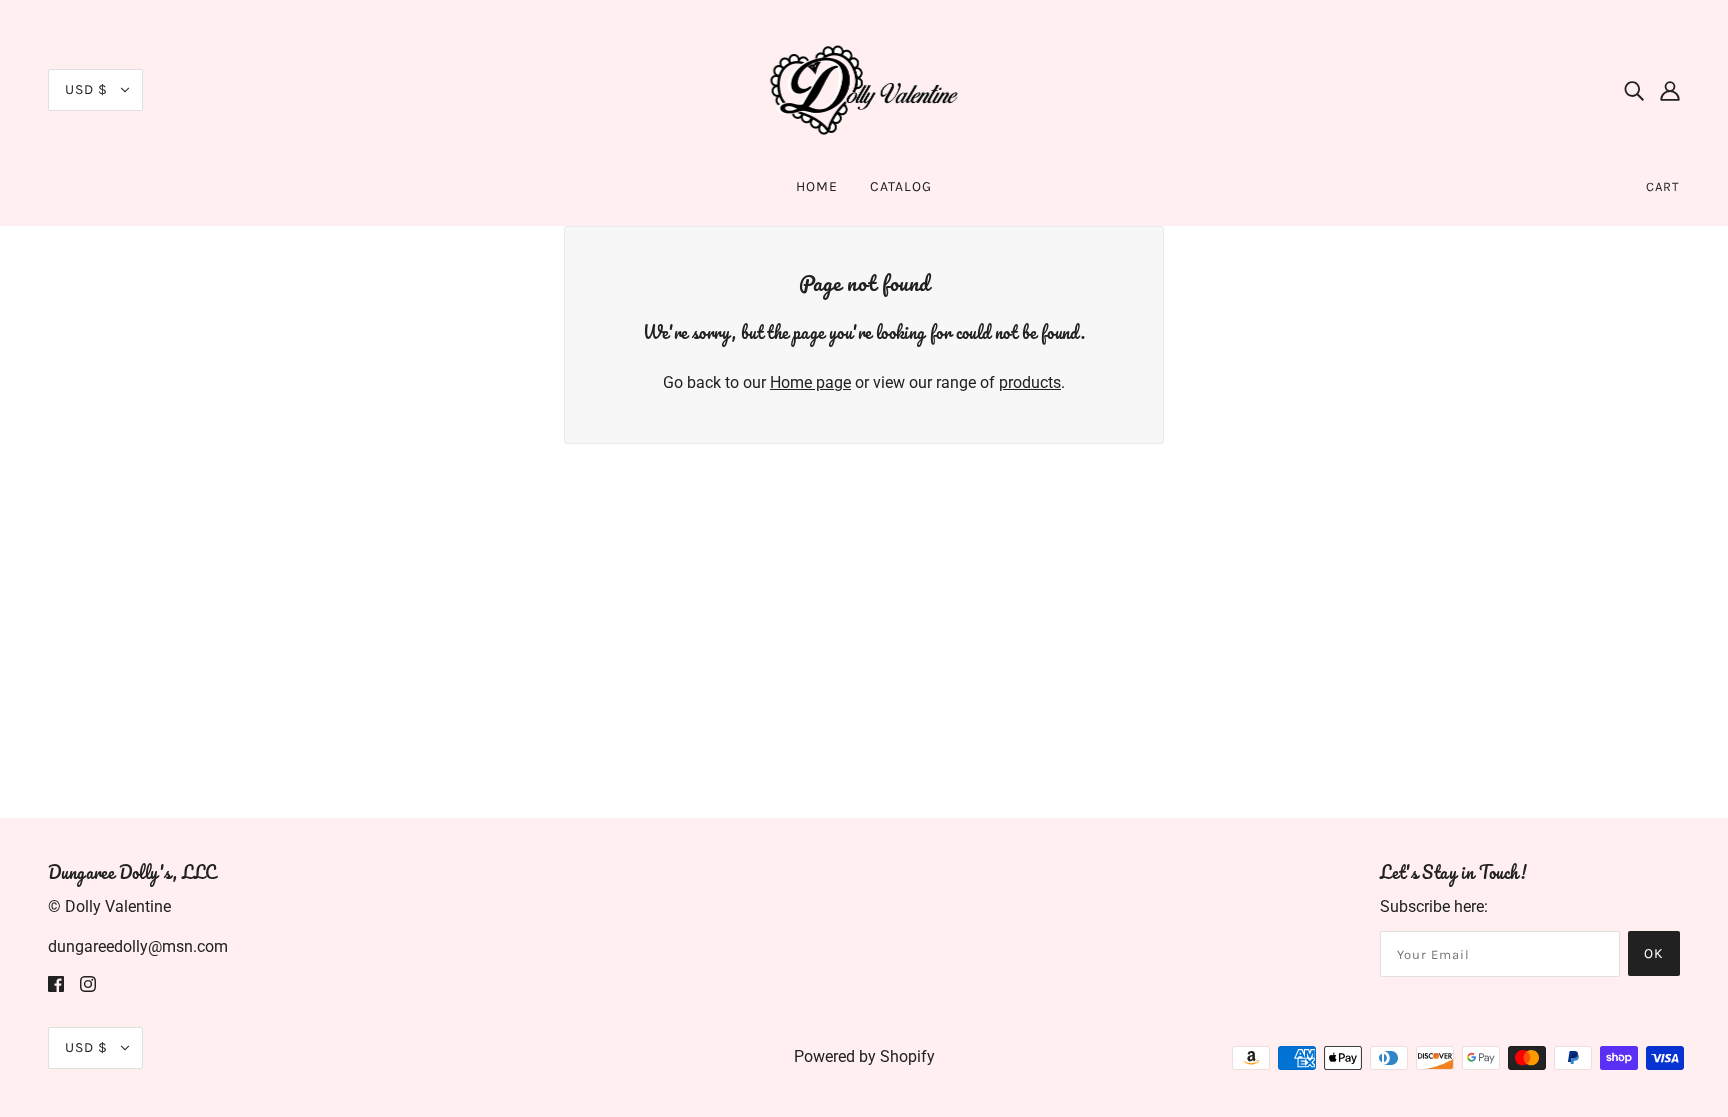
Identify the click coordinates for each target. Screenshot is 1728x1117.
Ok (1654, 953)
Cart (1663, 186)
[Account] (1670, 90)
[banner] (864, 88)
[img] (1634, 90)
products (1030, 382)
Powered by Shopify (864, 1056)
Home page (810, 382)
